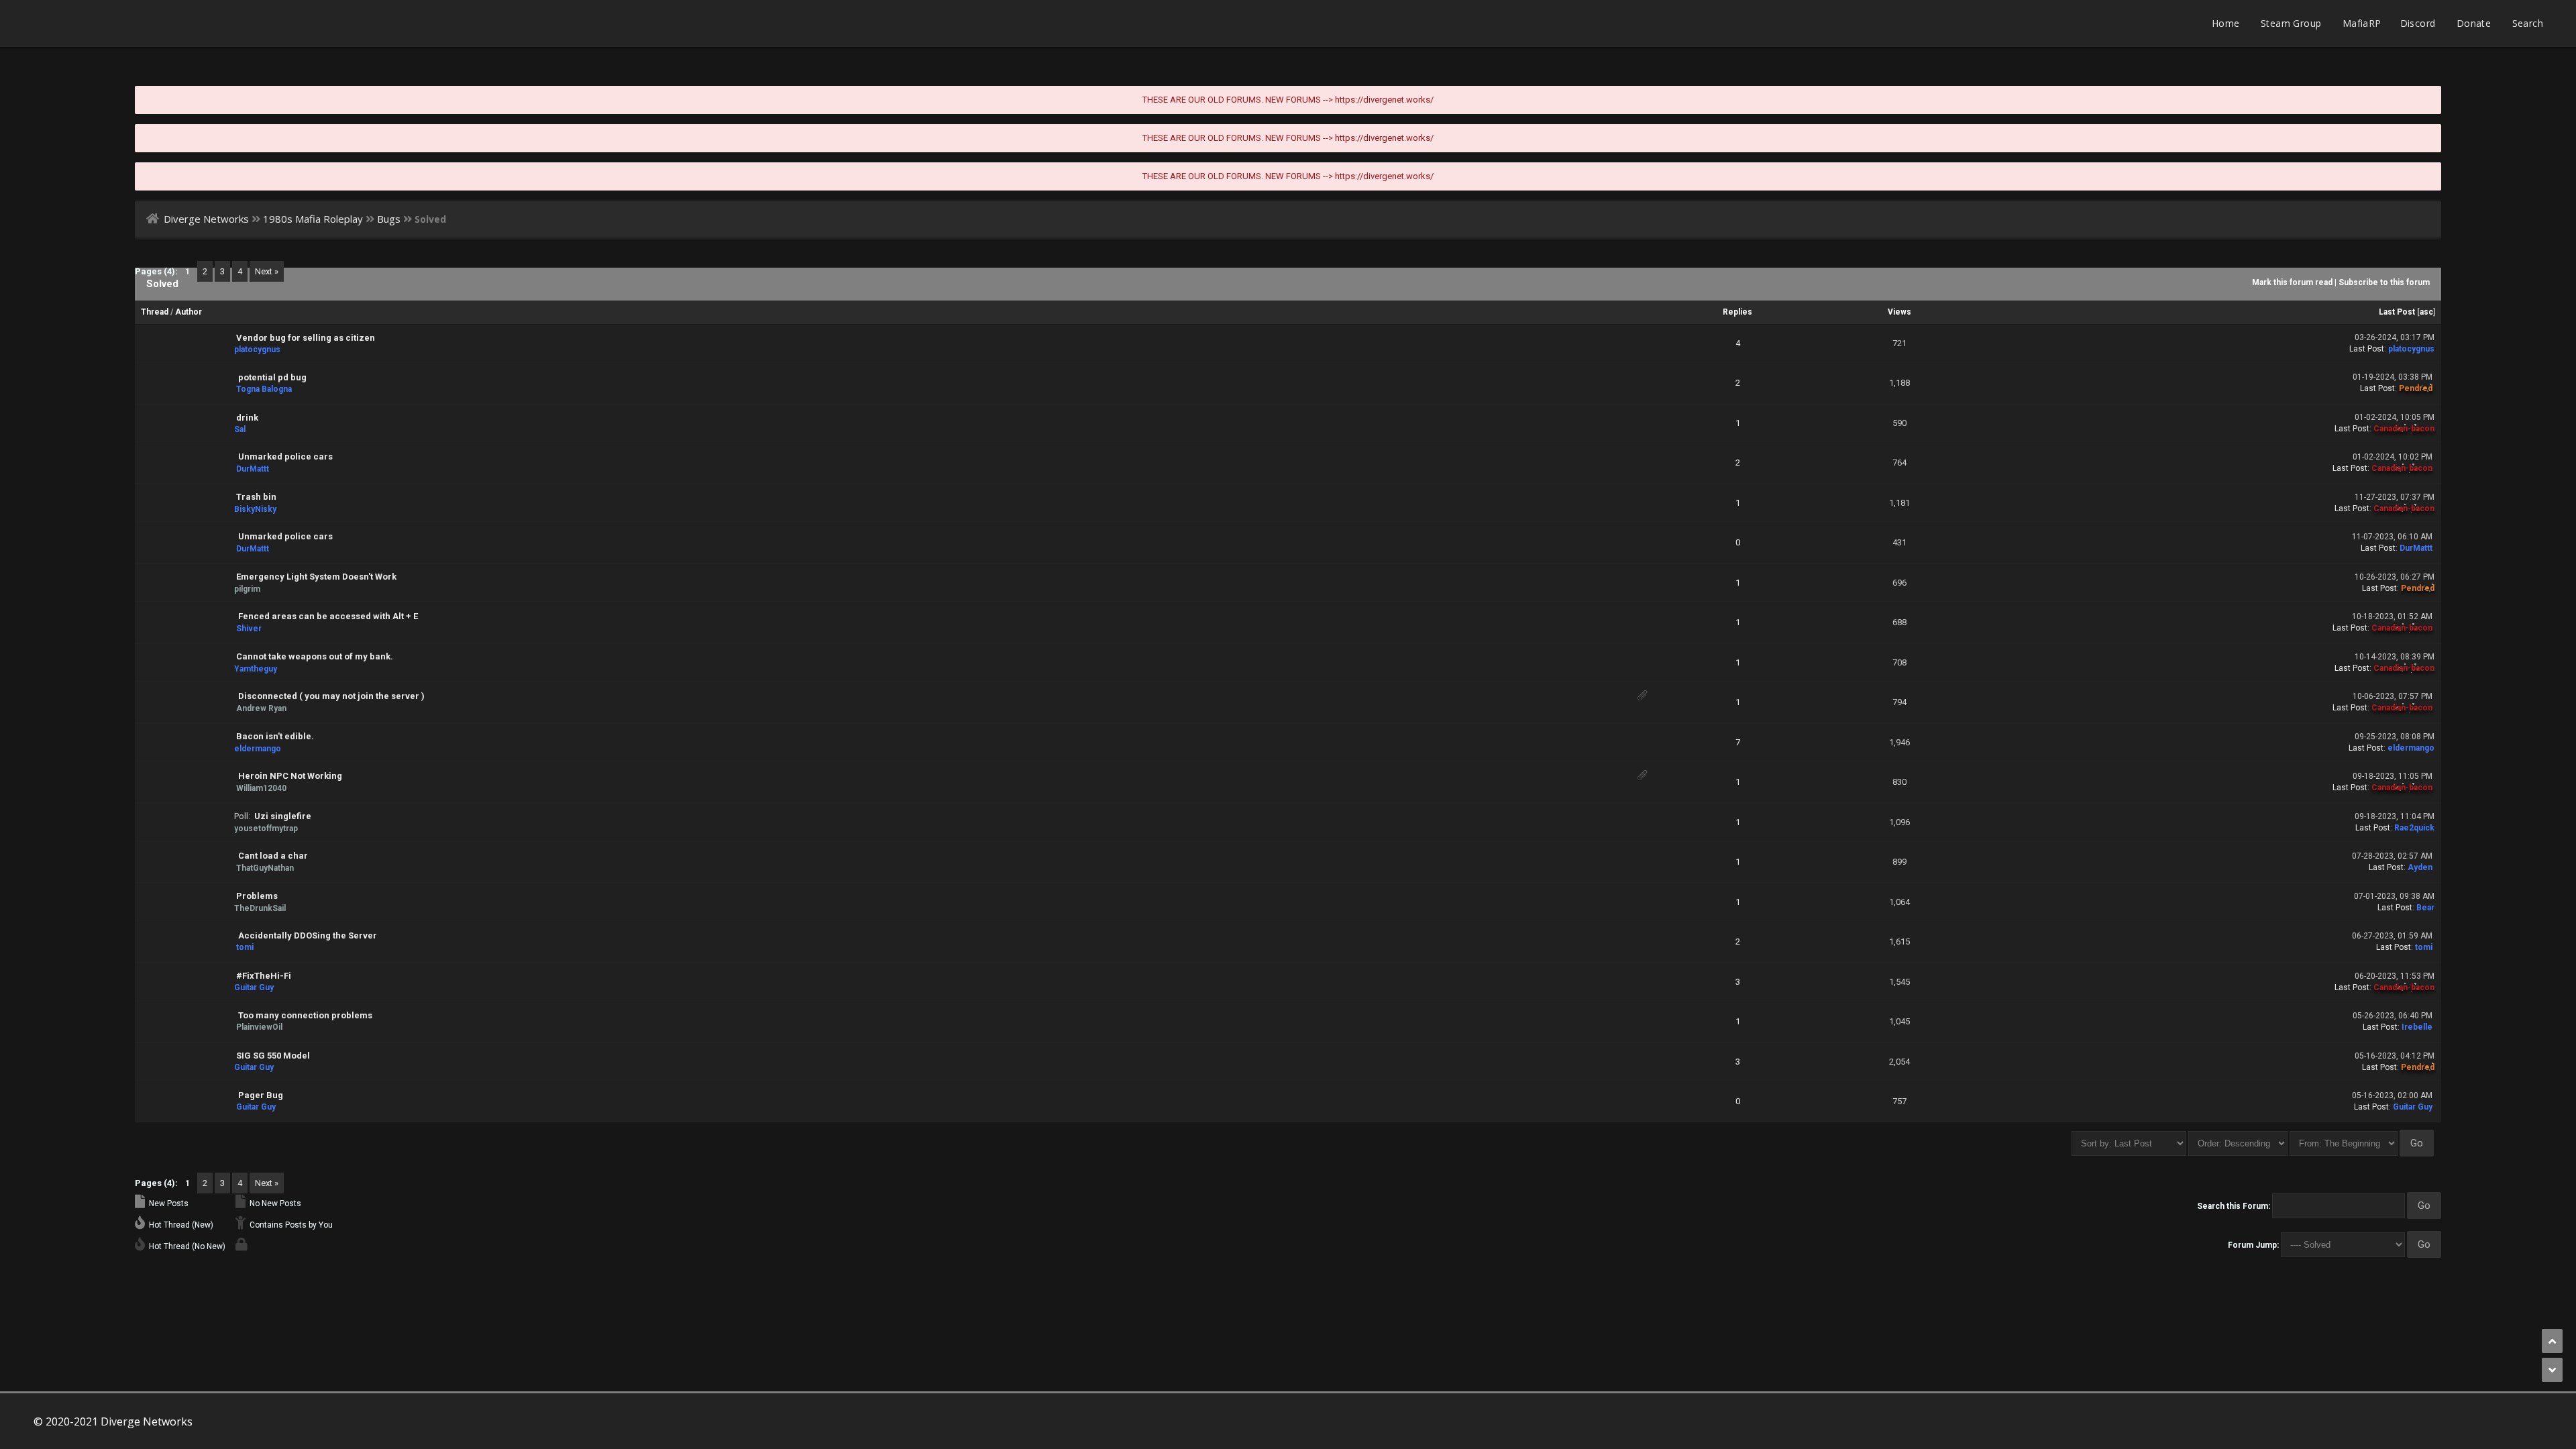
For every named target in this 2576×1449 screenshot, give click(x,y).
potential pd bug (272, 377)
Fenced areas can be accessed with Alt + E (328, 616)
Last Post (2397, 312)
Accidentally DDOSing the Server (308, 935)
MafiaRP (2362, 23)
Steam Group (2291, 23)
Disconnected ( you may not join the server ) (331, 696)
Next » (267, 271)
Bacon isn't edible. (275, 736)
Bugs (389, 219)
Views (1899, 312)
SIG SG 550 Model (273, 1056)
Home (2226, 23)
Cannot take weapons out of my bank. (315, 656)
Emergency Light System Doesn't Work (316, 577)
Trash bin (256, 497)
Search (2528, 23)
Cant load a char (273, 856)
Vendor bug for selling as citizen (306, 338)
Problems (257, 896)
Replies (1737, 312)
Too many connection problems (305, 1015)
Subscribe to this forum (2384, 282)
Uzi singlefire (283, 816)
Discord (2418, 23)
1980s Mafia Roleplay (313, 219)
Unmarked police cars (285, 457)
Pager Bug (261, 1095)
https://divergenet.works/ (1384, 100)
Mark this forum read (2292, 282)
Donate (2474, 23)
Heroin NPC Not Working (290, 776)
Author (189, 312)
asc (2426, 312)
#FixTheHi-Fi (264, 976)
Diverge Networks (206, 219)
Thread (155, 312)
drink (247, 418)
